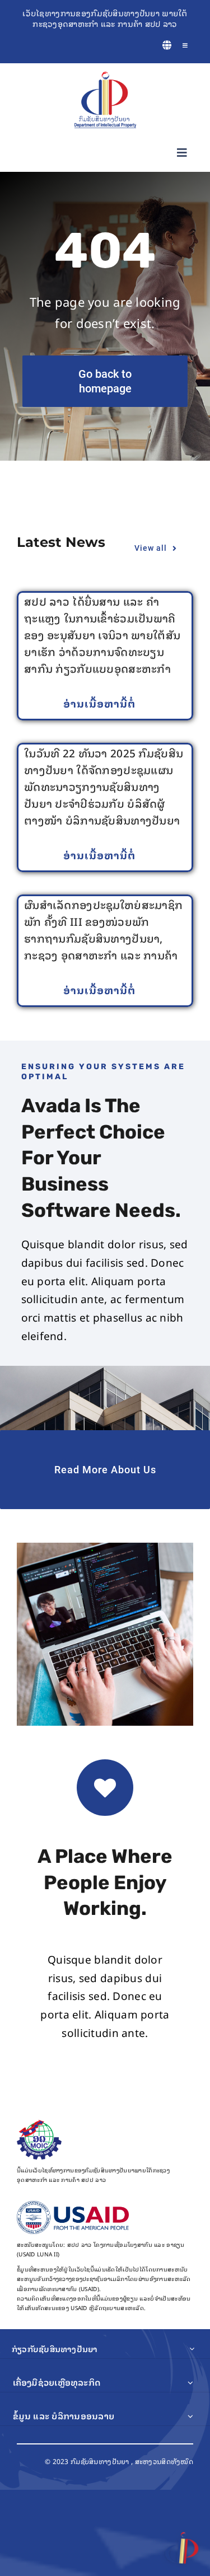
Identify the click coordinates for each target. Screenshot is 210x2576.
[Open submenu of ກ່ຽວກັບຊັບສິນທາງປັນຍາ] (192, 2349)
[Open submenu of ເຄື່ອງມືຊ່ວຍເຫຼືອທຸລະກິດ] (190, 2382)
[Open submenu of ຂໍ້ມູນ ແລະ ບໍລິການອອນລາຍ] (190, 2416)
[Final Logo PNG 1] (105, 77)
